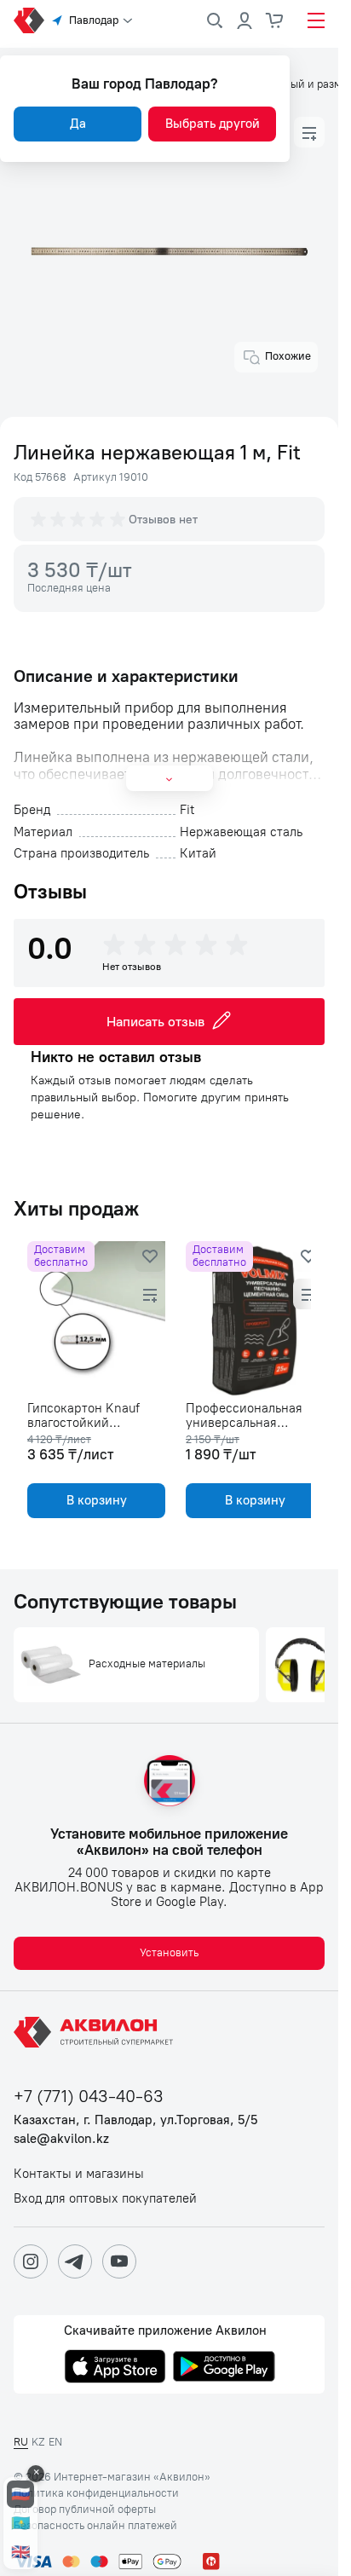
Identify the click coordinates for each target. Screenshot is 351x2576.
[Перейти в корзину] (275, 20)
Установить (169, 1952)
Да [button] (78, 124)
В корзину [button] (93, 1500)
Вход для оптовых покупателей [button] (105, 2199)
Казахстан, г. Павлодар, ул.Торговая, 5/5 (135, 2120)
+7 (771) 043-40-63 (89, 2097)
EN (55, 2442)
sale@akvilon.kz (61, 2139)
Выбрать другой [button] (213, 124)
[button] (309, 132)
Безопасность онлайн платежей (95, 2526)
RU (21, 2442)
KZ (38, 2442)
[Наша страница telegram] (75, 2261)
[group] (79, 519)
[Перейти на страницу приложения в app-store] (115, 2368)
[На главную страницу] (96, 2032)
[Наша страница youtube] (119, 2261)
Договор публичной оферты (85, 2510)
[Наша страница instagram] (31, 2261)
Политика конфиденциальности (96, 2493)
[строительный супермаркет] (29, 20)
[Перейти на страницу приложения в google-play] (224, 2368)
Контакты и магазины (79, 2174)
